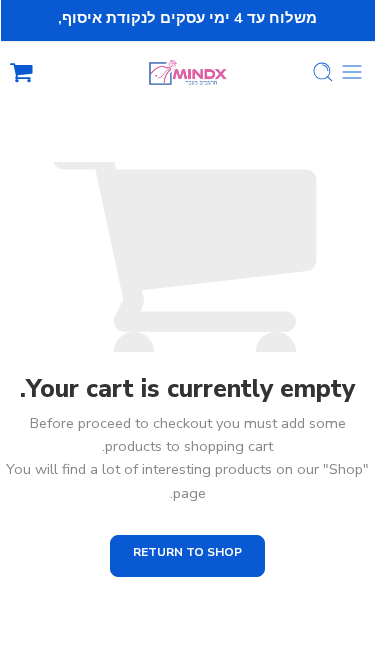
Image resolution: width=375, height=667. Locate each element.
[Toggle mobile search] (323, 72)
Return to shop (187, 552)
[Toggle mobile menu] (352, 72)
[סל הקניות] (21, 72)
